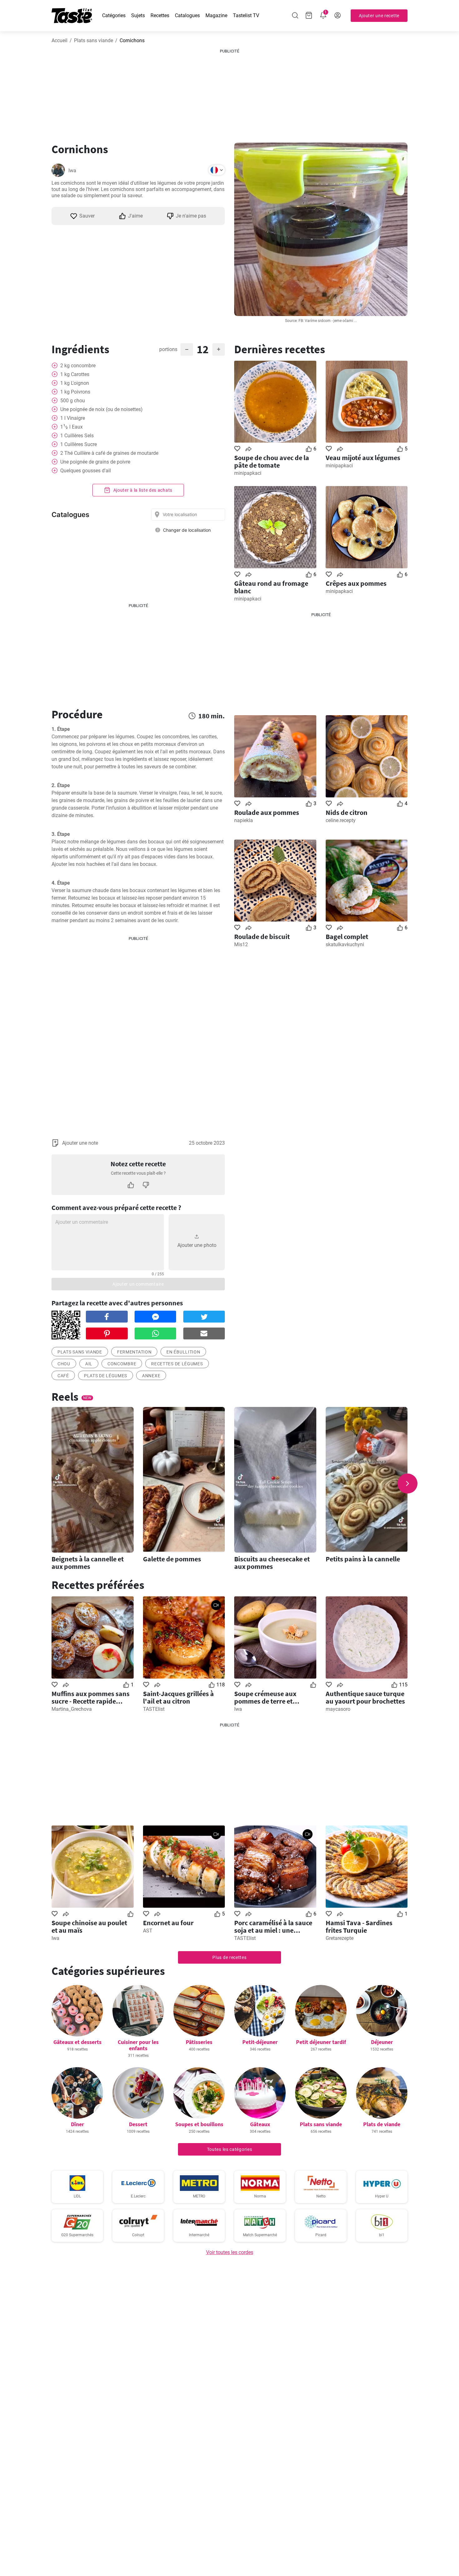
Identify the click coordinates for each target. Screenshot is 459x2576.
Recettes (160, 15)
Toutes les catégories (230, 2149)
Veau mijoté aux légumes (363, 458)
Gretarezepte (340, 1938)
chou (64, 1364)
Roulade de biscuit (262, 936)
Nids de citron (347, 812)
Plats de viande (382, 2124)
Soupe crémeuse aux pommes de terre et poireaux (265, 1697)
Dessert (138, 2124)
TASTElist (154, 1709)
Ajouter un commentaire (138, 1284)
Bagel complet (347, 936)
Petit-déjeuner (260, 2042)
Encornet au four (168, 1923)
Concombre (122, 1364)
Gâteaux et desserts (77, 2042)
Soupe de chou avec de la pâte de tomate (272, 461)
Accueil (59, 40)
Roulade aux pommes (267, 812)
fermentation (134, 1352)
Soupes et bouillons (199, 2124)
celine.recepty (341, 820)
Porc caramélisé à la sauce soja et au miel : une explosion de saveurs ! (273, 1926)
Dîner (77, 2124)
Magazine (216, 15)
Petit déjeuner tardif (321, 2042)
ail (89, 1364)
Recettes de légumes (177, 1364)
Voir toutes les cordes (230, 2252)
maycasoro (338, 1709)
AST (148, 1931)
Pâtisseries (199, 2042)
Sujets (138, 15)
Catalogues (187, 15)
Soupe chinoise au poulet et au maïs (89, 1926)
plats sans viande (80, 1352)
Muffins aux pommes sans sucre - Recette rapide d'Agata (91, 1697)
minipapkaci (248, 473)
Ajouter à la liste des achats (142, 490)
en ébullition (183, 1352)
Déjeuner (382, 2042)
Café (63, 1376)
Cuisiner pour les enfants (138, 2045)
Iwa (72, 171)
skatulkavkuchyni (345, 944)
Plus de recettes (229, 1957)
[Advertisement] (230, 93)
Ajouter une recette (379, 16)
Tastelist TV (246, 15)
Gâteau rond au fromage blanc (271, 587)
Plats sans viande (94, 40)
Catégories (114, 15)
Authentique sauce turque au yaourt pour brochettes (365, 1697)
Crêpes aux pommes (356, 583)
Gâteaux (260, 2124)
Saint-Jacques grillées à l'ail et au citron (178, 1697)
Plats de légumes (106, 1376)
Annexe (151, 1376)
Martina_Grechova (72, 1709)
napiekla (244, 820)
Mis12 (241, 944)
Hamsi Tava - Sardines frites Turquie (359, 1926)
